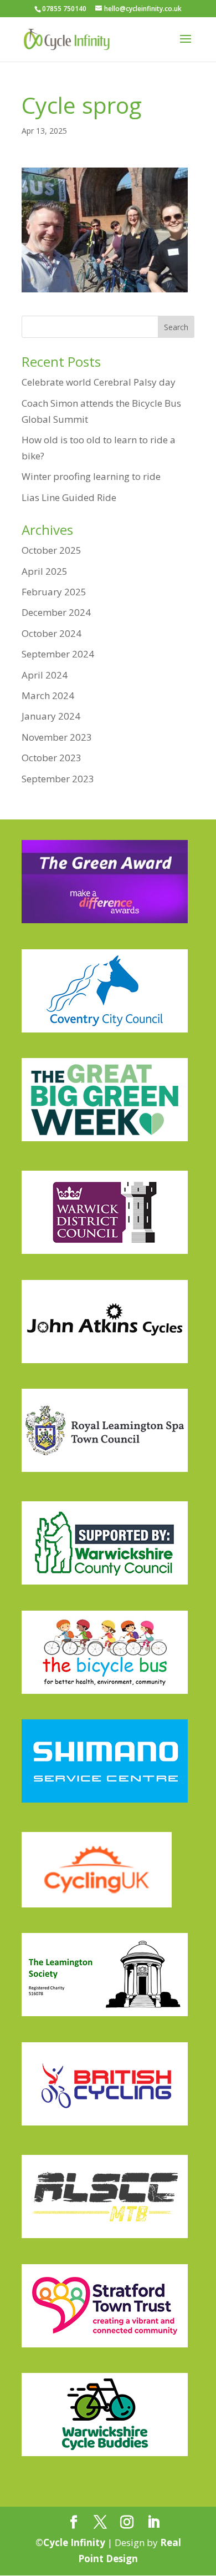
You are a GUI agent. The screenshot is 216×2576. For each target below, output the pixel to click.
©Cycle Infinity (70, 2542)
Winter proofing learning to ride (91, 476)
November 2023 (57, 737)
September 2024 (58, 654)
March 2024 (48, 695)
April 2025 (45, 571)
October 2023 (52, 758)
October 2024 (52, 633)
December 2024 (56, 612)
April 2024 (45, 675)
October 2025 (52, 550)
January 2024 (51, 716)
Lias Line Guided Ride (69, 497)
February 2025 (54, 592)
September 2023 (58, 779)
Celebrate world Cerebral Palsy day (99, 382)
